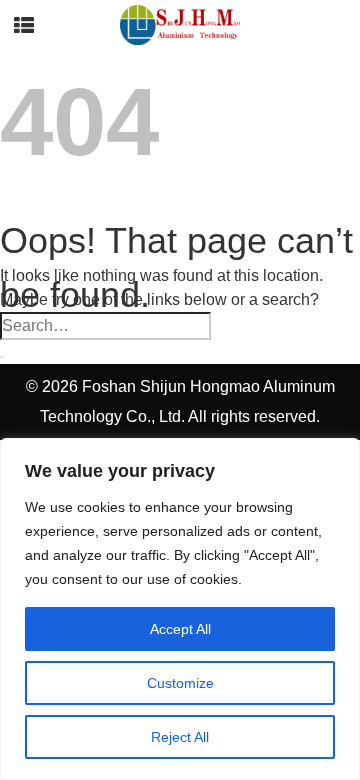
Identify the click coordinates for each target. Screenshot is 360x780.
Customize (180, 683)
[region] (180, 609)
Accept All (180, 629)
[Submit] (2, 357)
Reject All (180, 737)
